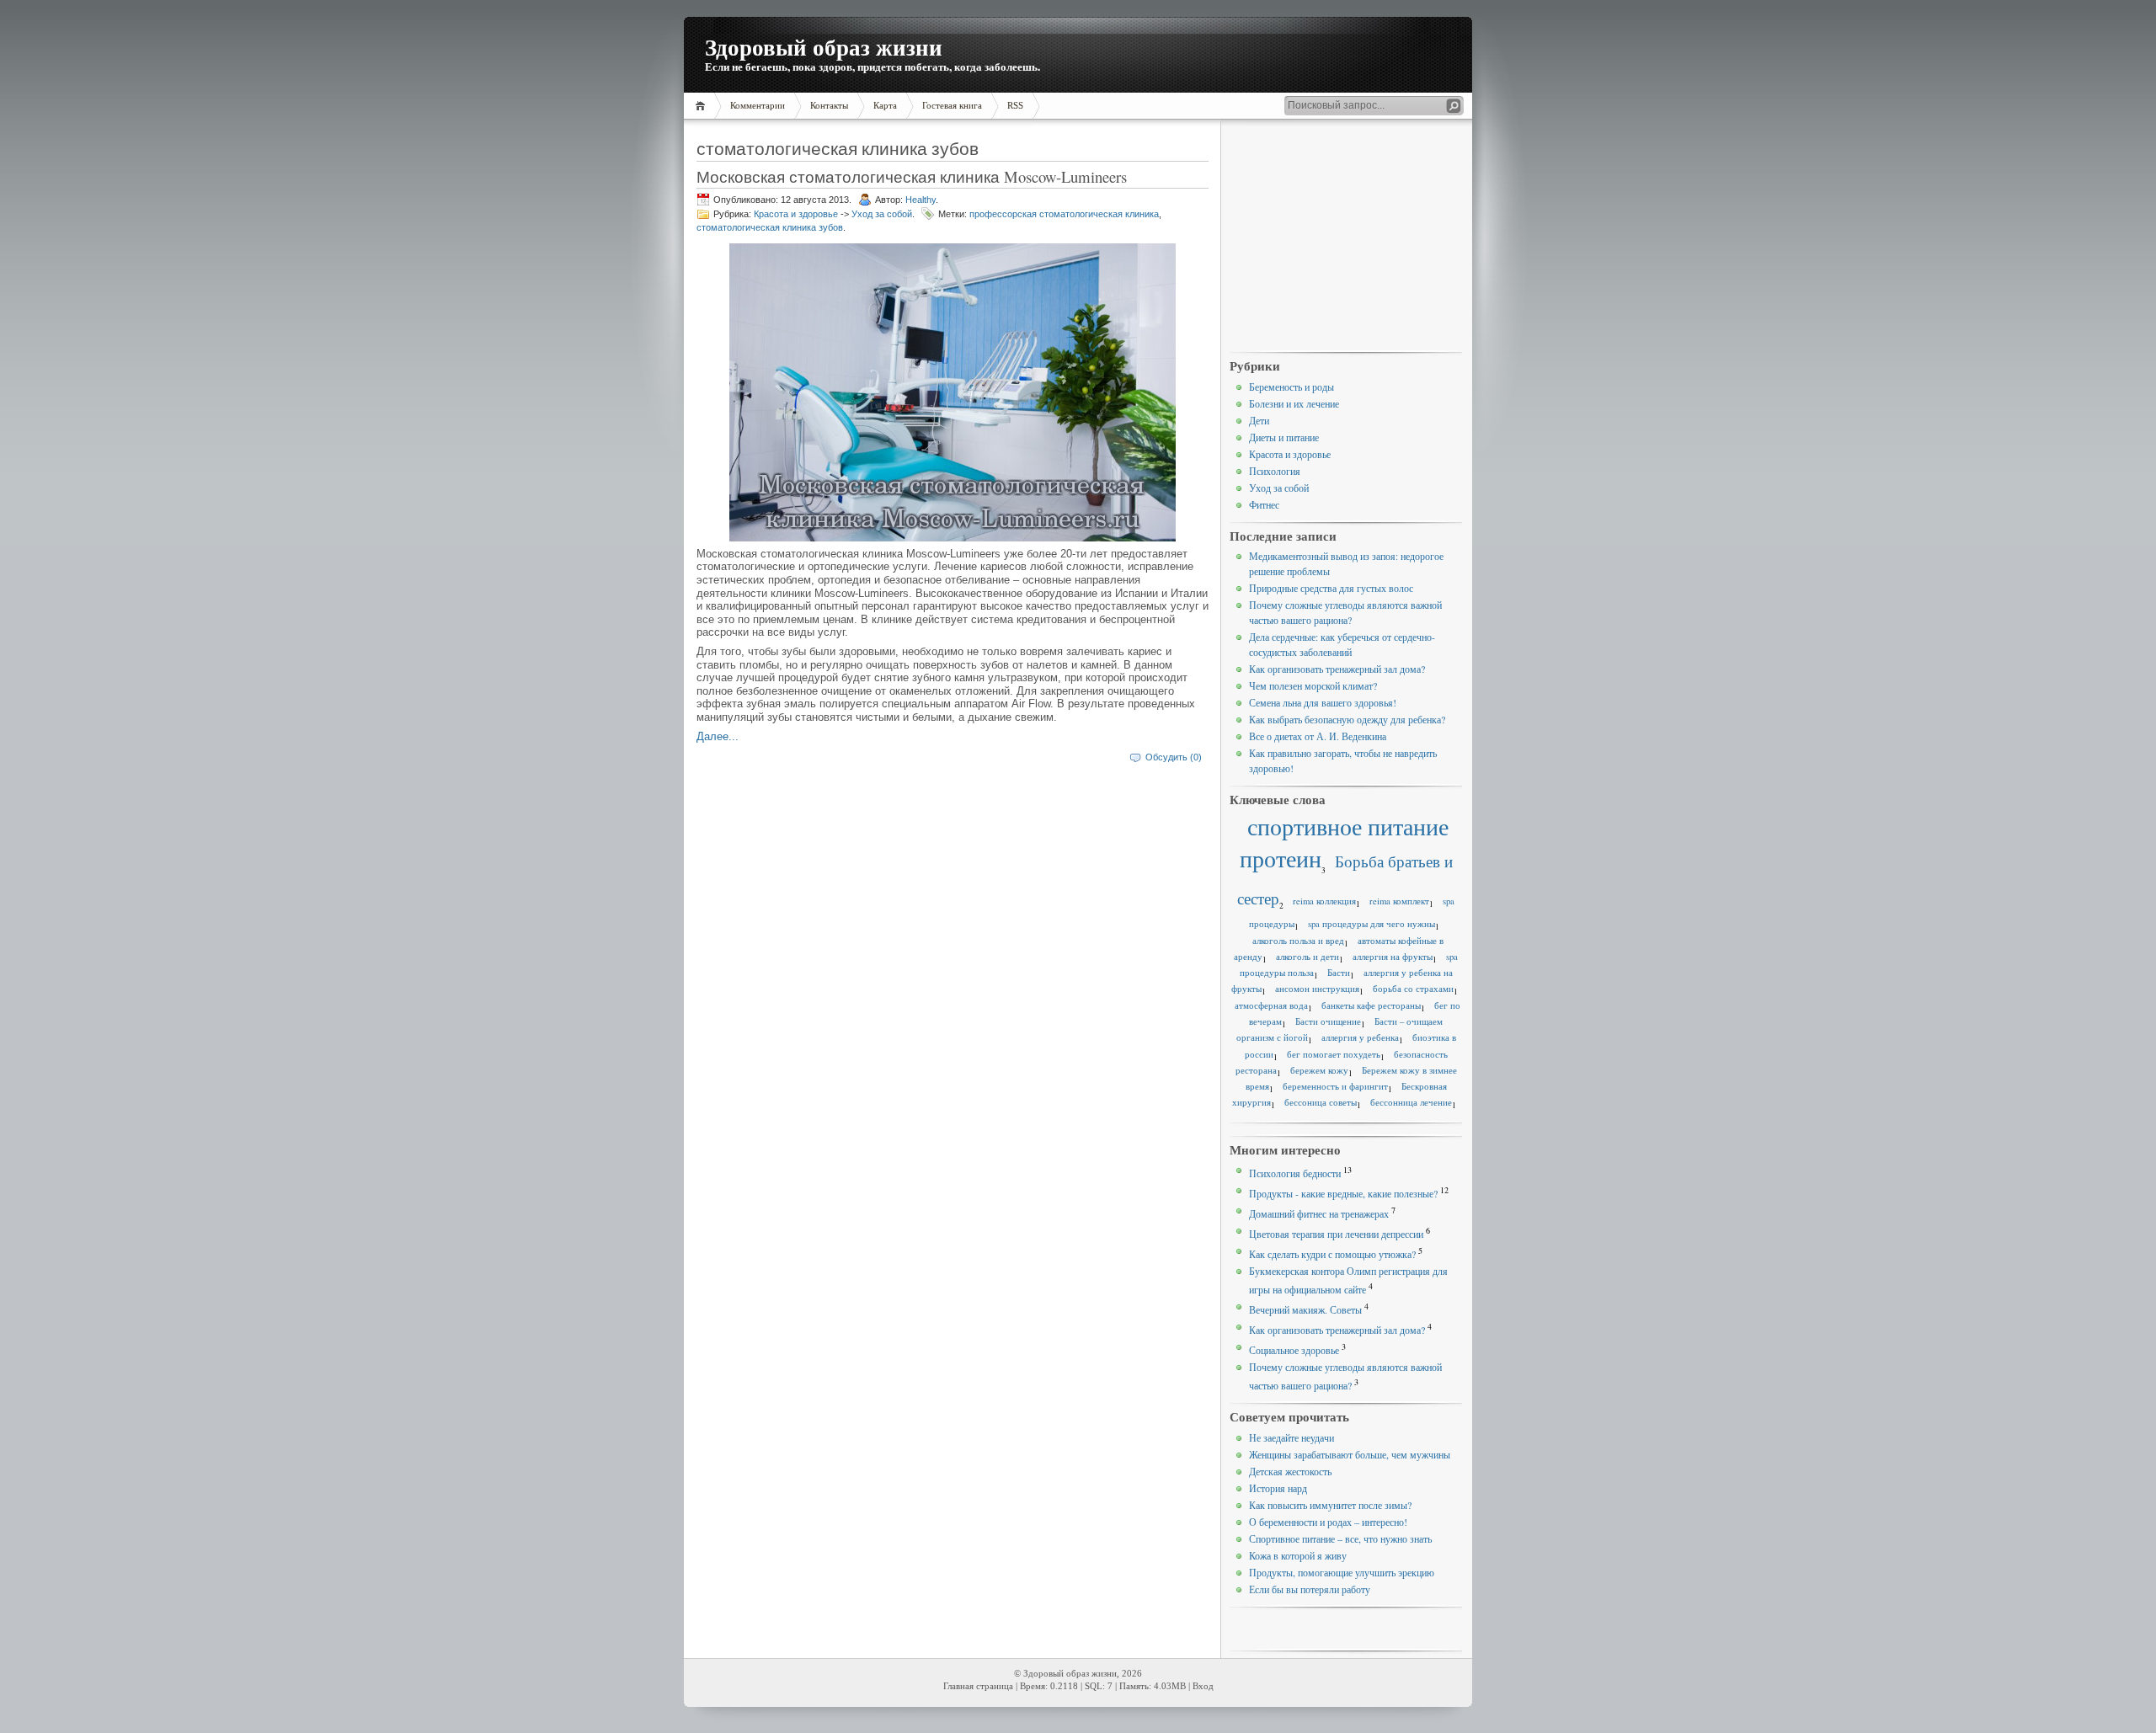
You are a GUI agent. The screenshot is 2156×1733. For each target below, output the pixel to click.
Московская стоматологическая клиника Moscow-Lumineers (912, 176)
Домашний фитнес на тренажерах (1319, 1213)
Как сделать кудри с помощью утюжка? (1332, 1254)
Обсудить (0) (1174, 757)
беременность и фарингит (1335, 1086)
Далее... (718, 736)
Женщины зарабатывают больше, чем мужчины (1350, 1454)
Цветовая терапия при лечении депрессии (1336, 1234)
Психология (1275, 471)
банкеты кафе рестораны (1371, 1005)
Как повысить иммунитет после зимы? (1330, 1505)
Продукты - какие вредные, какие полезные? (1343, 1193)
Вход (1203, 1686)
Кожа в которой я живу (1298, 1555)
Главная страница (978, 1686)
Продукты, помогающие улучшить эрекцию (1342, 1572)
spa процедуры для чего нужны (1372, 924)
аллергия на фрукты (1393, 957)
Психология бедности (1295, 1173)
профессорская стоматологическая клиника (1064, 214)
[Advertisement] (1346, 237)
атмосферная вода (1271, 1005)
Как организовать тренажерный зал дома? (1337, 669)
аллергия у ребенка (1360, 1037)
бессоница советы (1321, 1102)
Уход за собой (882, 214)
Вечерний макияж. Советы (1305, 1309)
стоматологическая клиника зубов (770, 227)
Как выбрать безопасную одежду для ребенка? (1347, 719)
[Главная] (703, 106)
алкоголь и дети (1307, 957)
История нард (1278, 1488)
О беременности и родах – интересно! (1328, 1522)
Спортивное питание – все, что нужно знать (1340, 1538)
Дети (1259, 420)
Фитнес (1264, 504)
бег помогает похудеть (1334, 1054)
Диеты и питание (1284, 437)
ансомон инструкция (1317, 989)
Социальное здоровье (1294, 1350)
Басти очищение (1328, 1021)
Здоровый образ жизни (824, 47)
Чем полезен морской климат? (1313, 685)
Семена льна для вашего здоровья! (1323, 702)
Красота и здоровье (796, 214)
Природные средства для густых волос (1331, 588)
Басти (1339, 973)
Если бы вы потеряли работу (1310, 1589)
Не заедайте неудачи (1291, 1437)
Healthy (921, 200)
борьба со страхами (1413, 989)
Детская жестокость (1290, 1471)
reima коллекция (1324, 901)
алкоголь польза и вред (1298, 941)
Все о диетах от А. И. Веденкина (1318, 736)
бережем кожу (1319, 1070)
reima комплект (1399, 901)
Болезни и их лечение (1294, 403)
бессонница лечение (1411, 1102)
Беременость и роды (1291, 387)
